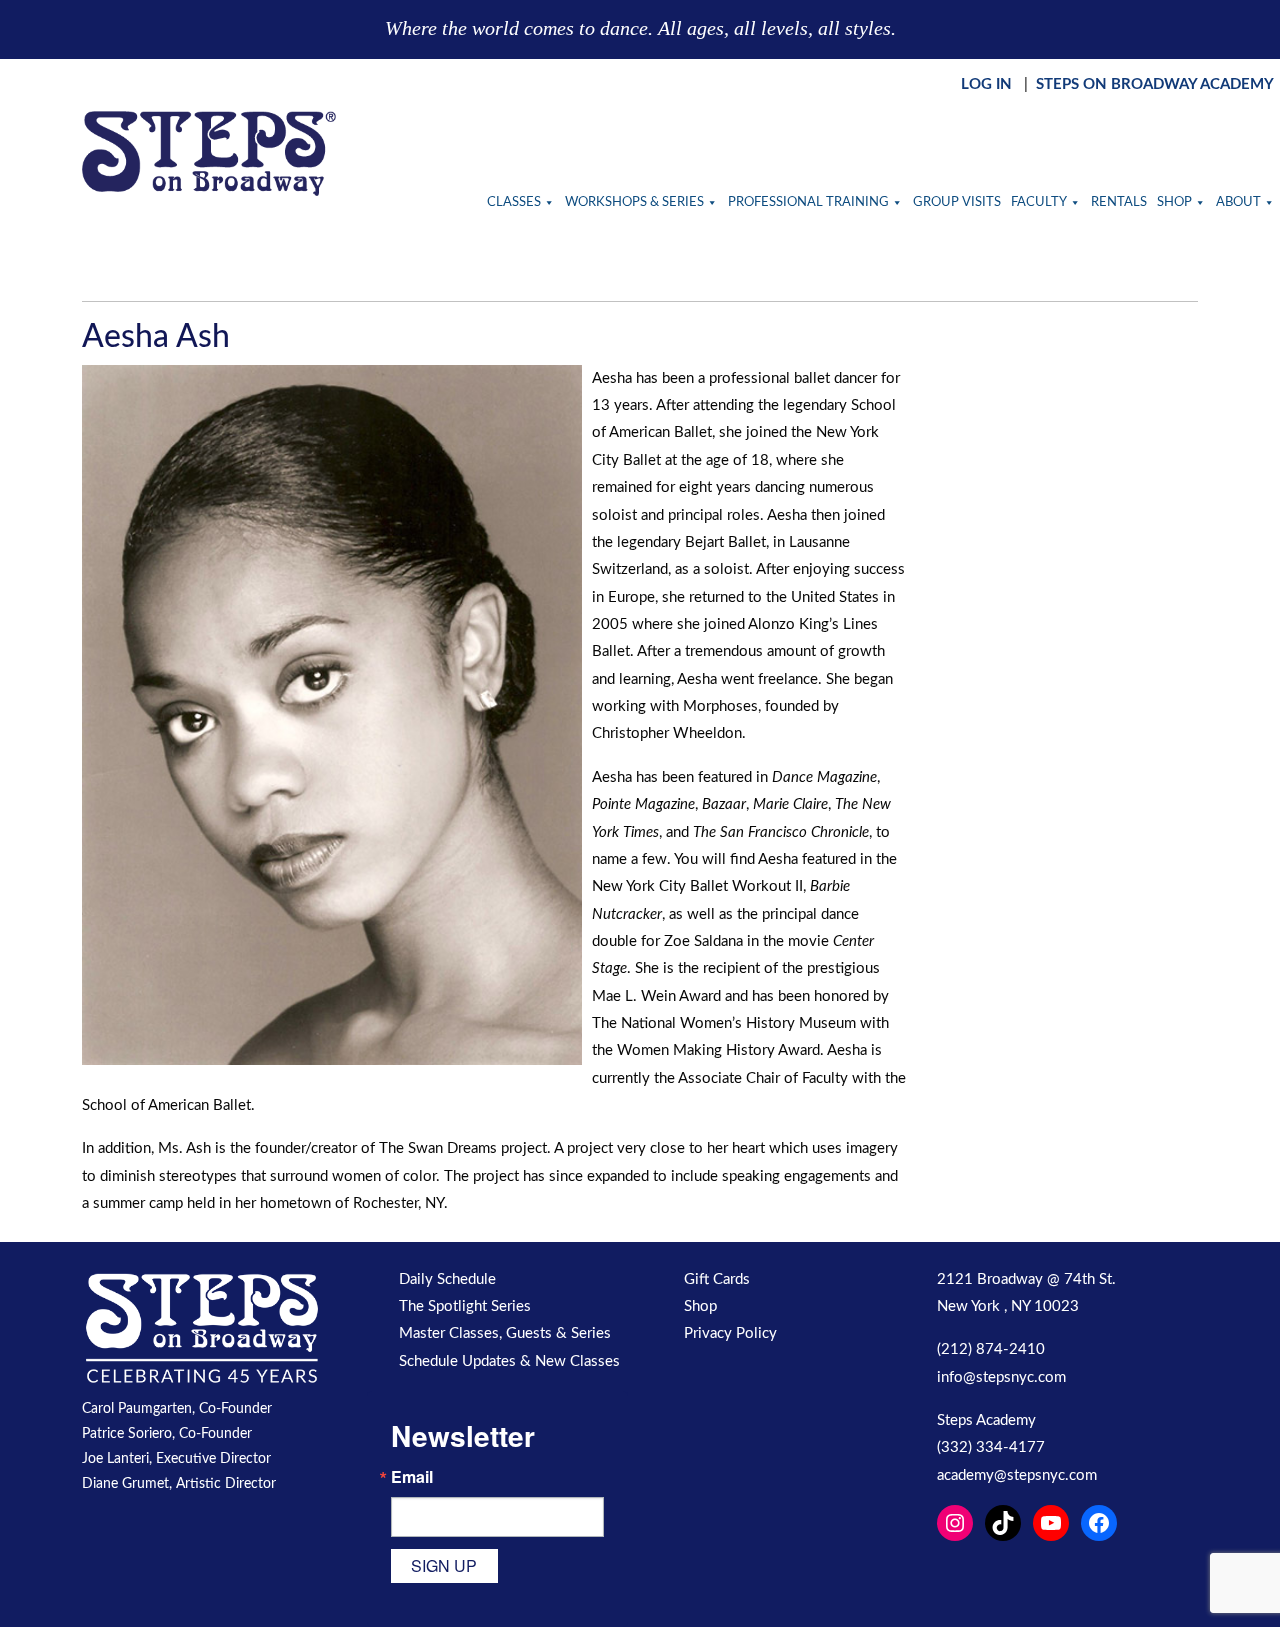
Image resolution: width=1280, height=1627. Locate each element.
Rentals (1119, 202)
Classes (514, 202)
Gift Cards (717, 1279)
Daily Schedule (447, 1279)
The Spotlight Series (465, 1306)
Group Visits (957, 202)
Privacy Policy (730, 1333)
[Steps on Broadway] (209, 153)
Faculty (1039, 202)
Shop (1174, 202)
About (1238, 202)
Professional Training (808, 202)
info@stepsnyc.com (1001, 1377)
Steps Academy (986, 1420)
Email (412, 1477)
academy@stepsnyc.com (1017, 1475)
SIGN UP (444, 1565)
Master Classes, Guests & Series (505, 1333)
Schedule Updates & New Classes (509, 1361)
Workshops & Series (634, 202)
